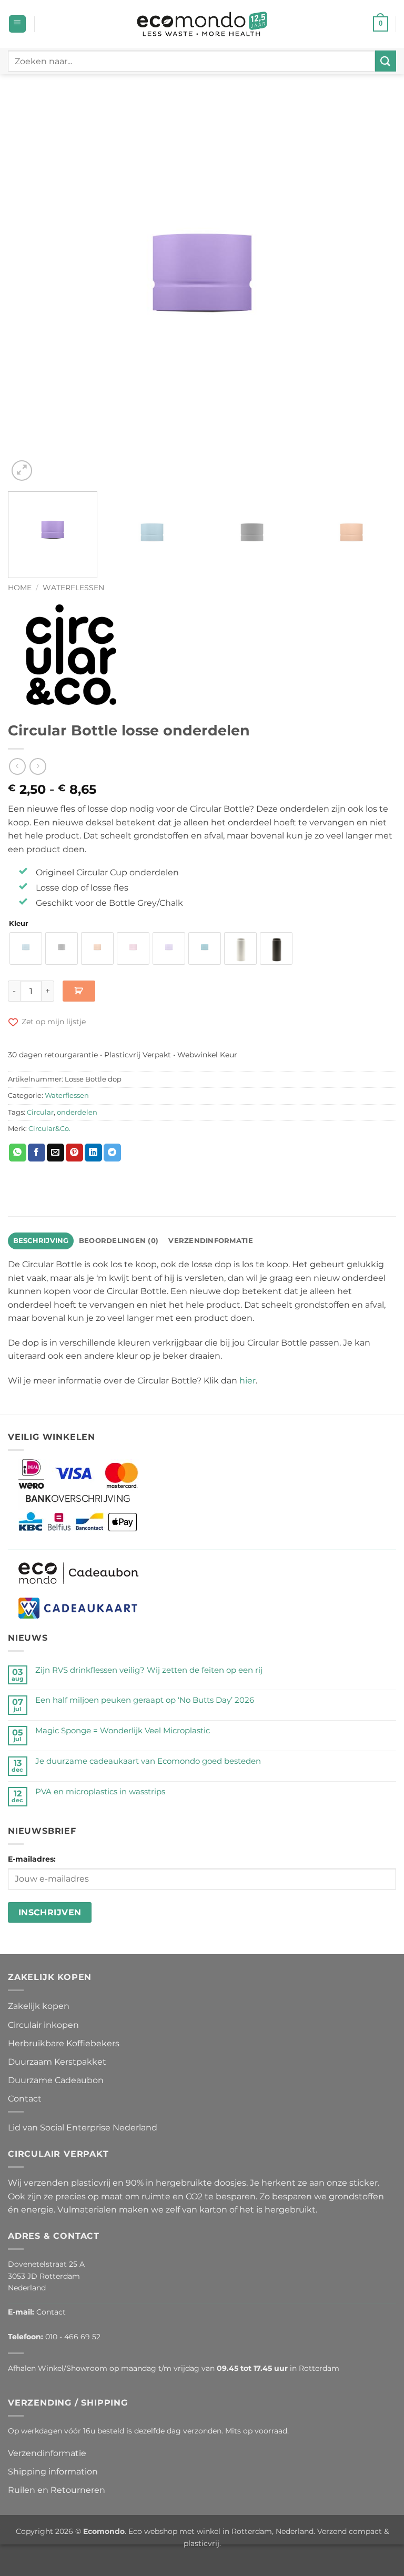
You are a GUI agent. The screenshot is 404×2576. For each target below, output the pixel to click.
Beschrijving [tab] (41, 1241)
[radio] (26, 948)
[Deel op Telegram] (112, 1153)
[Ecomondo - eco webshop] (202, 24)
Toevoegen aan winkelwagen (79, 991)
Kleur (19, 924)
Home (20, 588)
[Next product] (17, 766)
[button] (17, 24)
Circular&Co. (49, 1129)
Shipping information (53, 2472)
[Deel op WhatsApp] (18, 1153)
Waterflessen (73, 588)
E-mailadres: (32, 1859)
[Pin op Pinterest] (74, 1153)
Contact (25, 2099)
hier (248, 1381)
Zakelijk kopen (39, 2006)
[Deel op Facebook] (37, 1153)
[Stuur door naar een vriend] (55, 1153)
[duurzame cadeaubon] (79, 1573)
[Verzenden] (386, 61)
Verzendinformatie (47, 2453)
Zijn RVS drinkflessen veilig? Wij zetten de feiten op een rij (149, 1670)
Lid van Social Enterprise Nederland (83, 2128)
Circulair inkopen (43, 2025)
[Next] (375, 289)
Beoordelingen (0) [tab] (119, 1241)
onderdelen (77, 1112)
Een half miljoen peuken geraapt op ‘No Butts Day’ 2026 (145, 1700)
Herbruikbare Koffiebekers (64, 2043)
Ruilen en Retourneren (57, 2490)
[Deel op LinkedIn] (93, 1153)
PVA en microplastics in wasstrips (100, 1792)
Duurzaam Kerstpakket (57, 2062)
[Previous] (29, 289)
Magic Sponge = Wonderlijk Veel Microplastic (123, 1731)
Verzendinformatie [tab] (210, 1241)
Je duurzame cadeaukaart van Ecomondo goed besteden (148, 1761)
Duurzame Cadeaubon (56, 2080)
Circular (40, 1112)
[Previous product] (38, 766)
